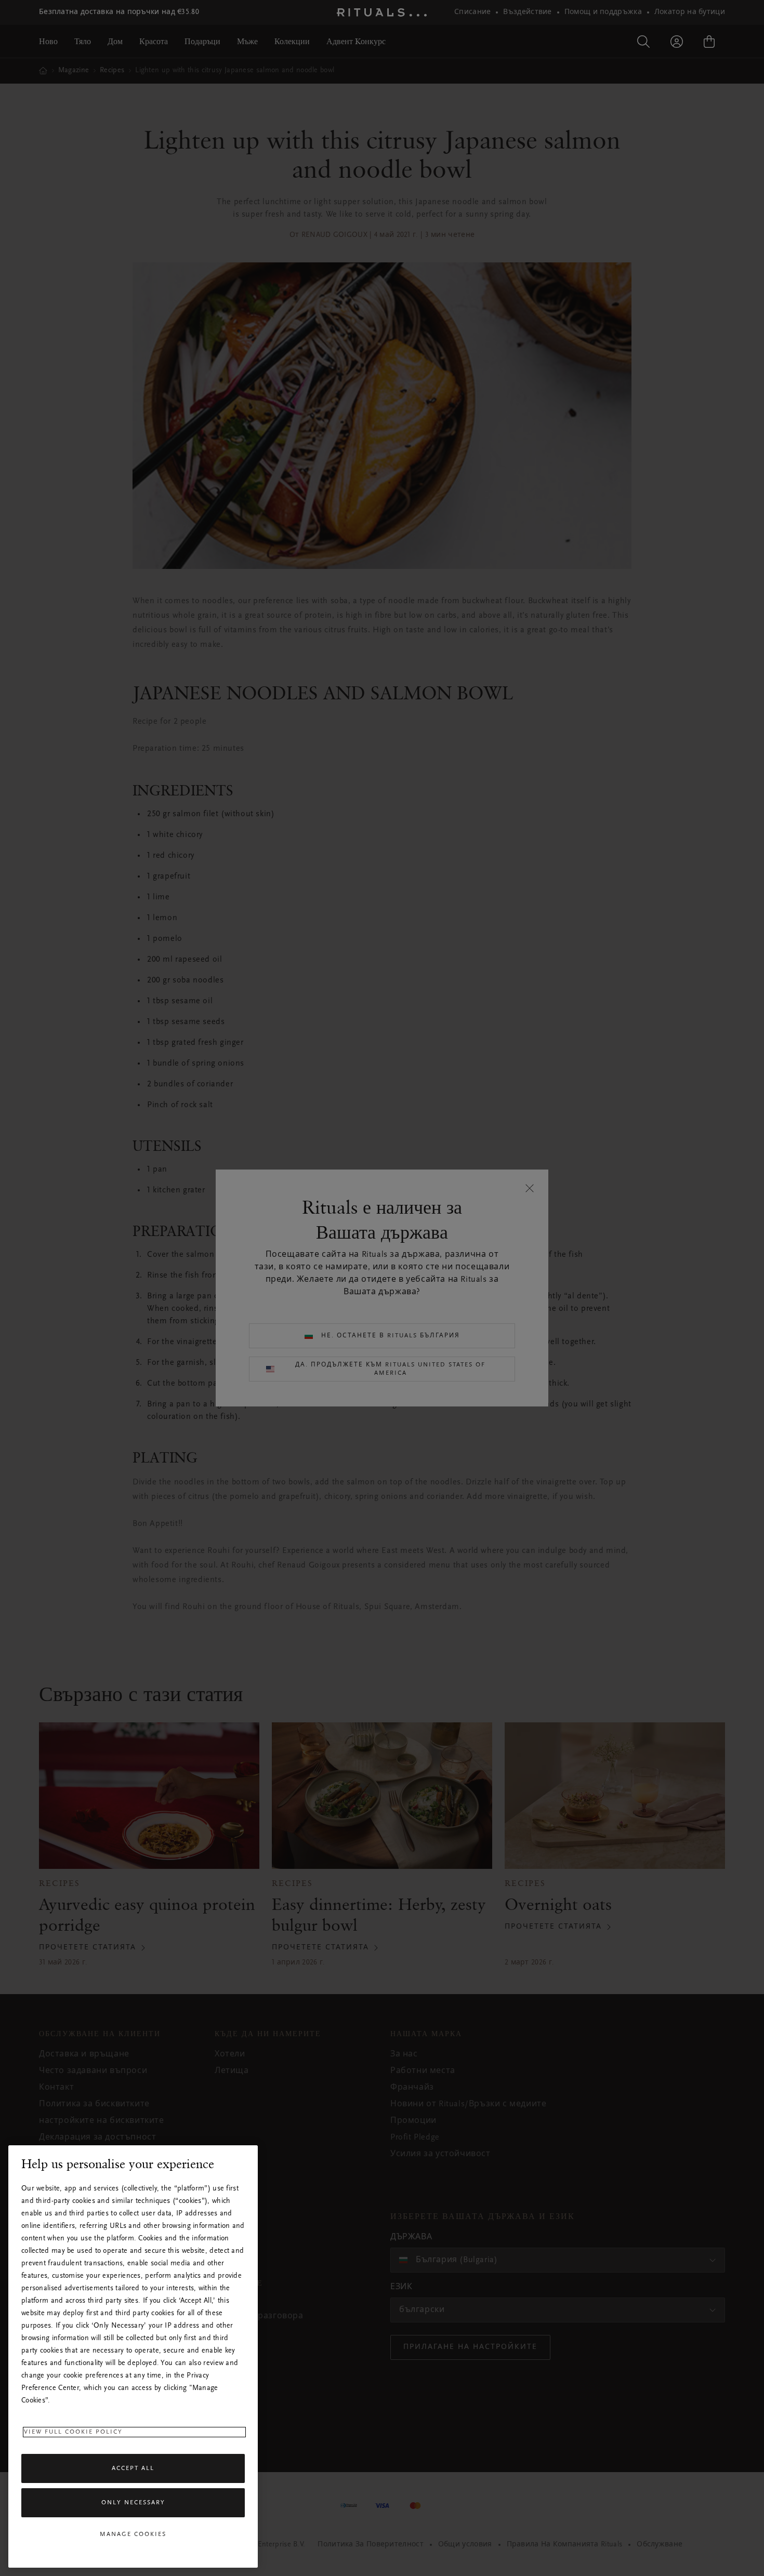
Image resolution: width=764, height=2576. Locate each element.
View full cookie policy (73, 2432)
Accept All (133, 2468)
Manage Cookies (133, 2534)
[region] (133, 2356)
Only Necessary (133, 2503)
